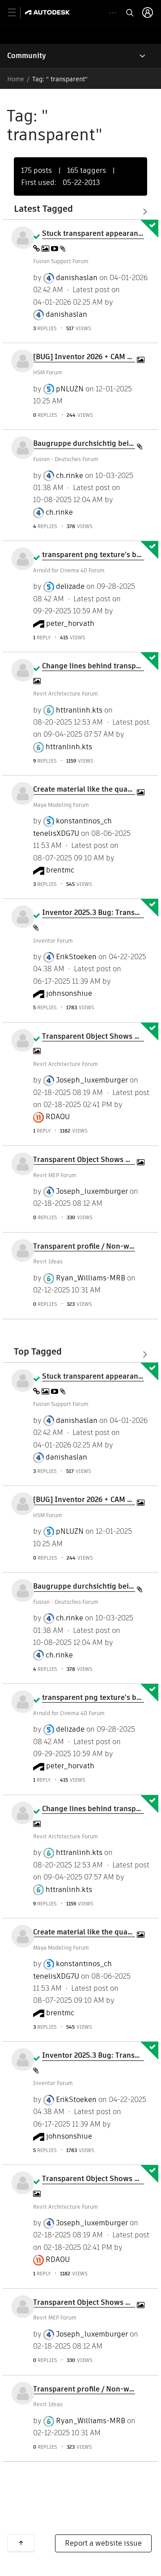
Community (27, 56)
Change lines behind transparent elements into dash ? (93, 666)
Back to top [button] (21, 2543)
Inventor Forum (53, 941)
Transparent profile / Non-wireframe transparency (84, 1246)
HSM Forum (48, 372)
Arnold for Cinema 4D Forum (69, 570)
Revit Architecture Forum (66, 694)
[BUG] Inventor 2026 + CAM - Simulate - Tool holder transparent (84, 357)
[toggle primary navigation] (17, 13)
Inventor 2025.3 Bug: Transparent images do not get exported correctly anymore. (93, 913)
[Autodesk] (49, 12)
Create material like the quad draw (84, 789)
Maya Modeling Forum (61, 805)
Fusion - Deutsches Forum (66, 459)
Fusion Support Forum (61, 261)
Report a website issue (103, 2543)
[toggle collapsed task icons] (113, 13)
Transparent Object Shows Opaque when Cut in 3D (93, 1036)
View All (80, 212)
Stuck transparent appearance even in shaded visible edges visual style (93, 234)
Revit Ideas (48, 1261)
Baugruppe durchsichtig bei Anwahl (84, 444)
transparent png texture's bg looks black (93, 555)
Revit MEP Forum (55, 1175)
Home (16, 79)
